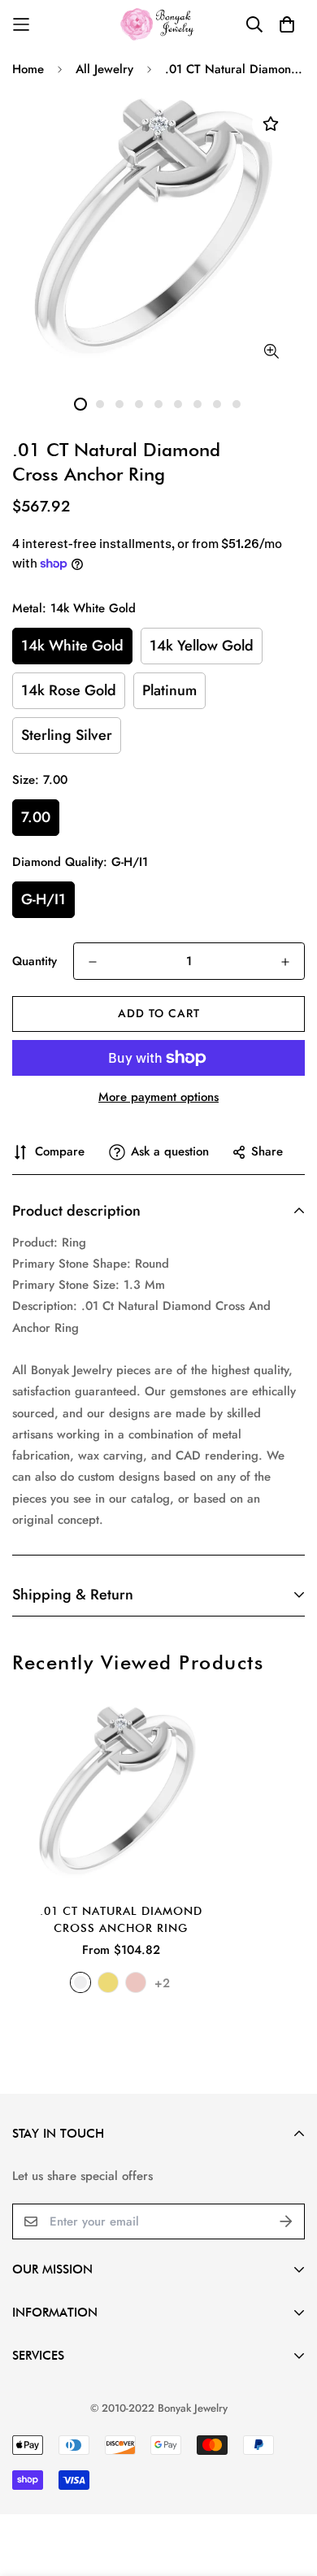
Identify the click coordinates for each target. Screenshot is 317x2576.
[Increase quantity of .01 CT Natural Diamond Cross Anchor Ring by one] (285, 962)
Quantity (35, 961)
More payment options (158, 1097)
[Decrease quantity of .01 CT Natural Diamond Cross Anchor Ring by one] (93, 962)
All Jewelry (104, 69)
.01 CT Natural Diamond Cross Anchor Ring (121, 1919)
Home (28, 69)
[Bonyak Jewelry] (159, 24)
